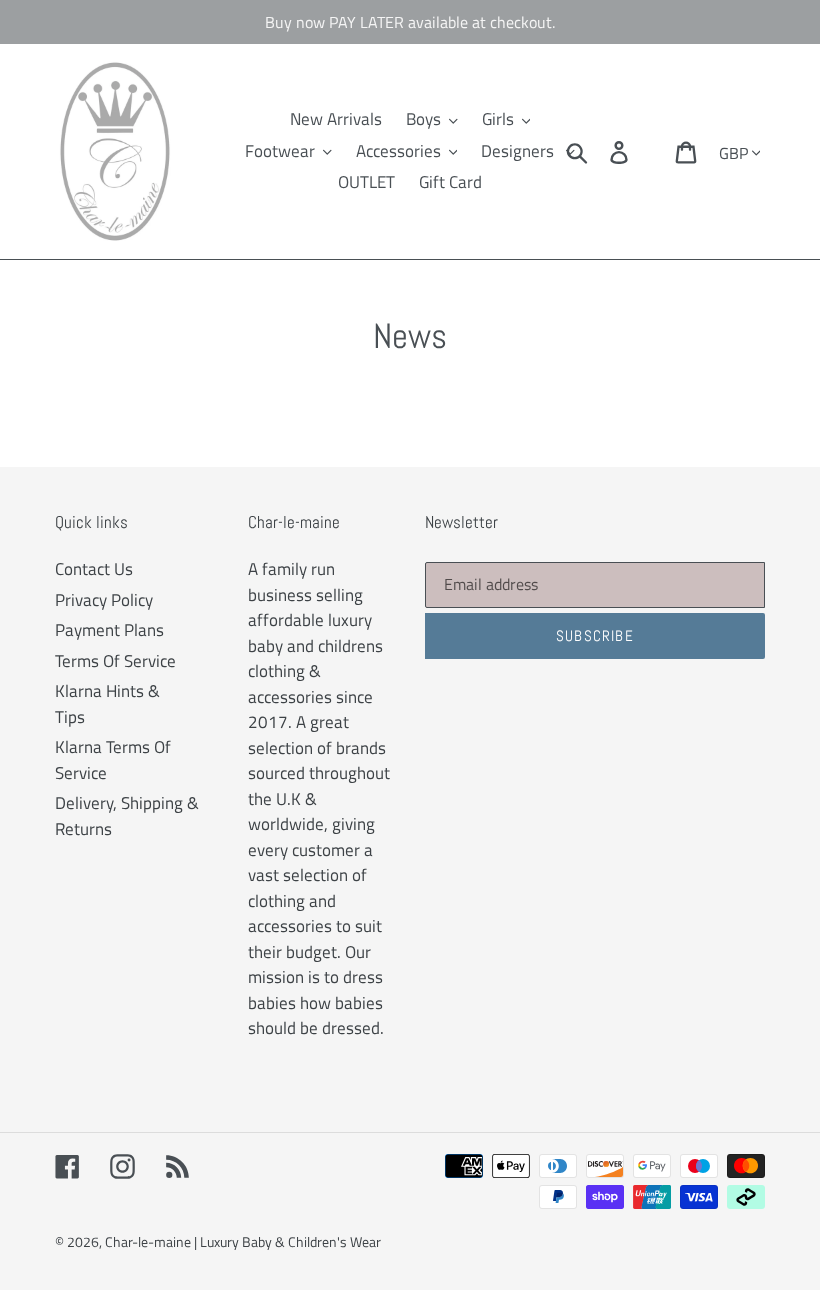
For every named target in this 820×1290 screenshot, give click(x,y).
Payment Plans (109, 630)
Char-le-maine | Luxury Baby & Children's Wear (243, 1241)
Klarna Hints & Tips (107, 704)
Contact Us (94, 569)
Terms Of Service (115, 661)
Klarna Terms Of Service (113, 760)
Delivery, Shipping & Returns (127, 816)
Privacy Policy (104, 600)
